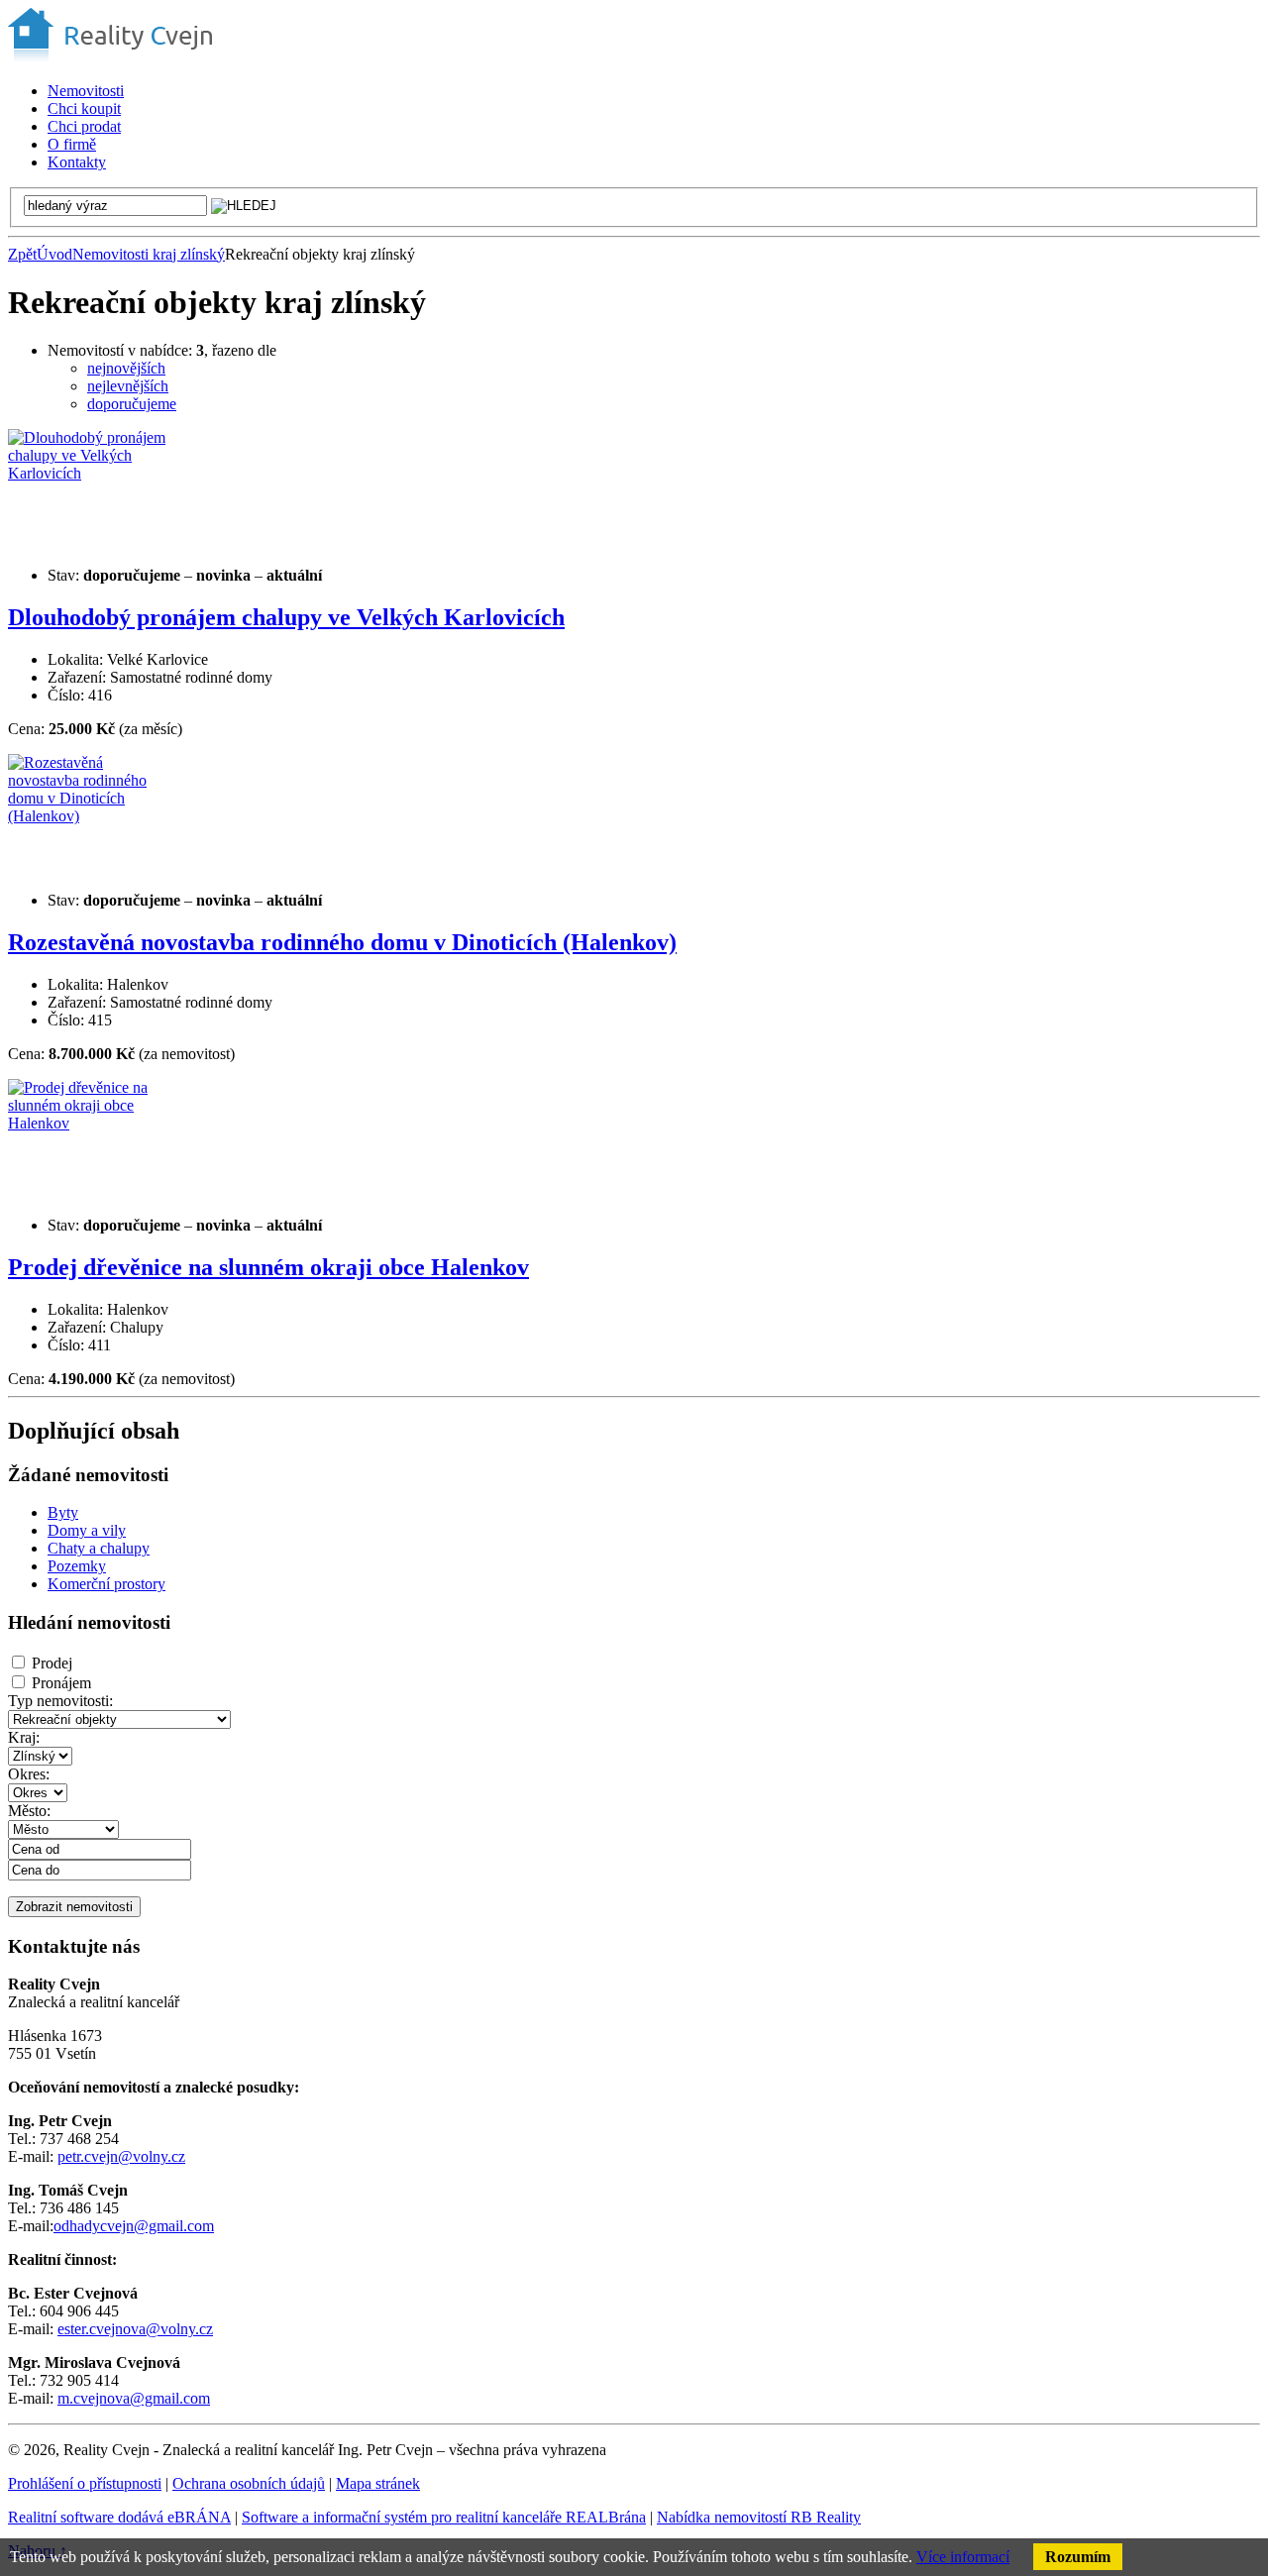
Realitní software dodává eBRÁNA (119, 2517)
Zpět (22, 254)
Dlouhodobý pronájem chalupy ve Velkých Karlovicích (286, 617)
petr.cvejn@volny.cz (121, 2156)
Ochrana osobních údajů (249, 2483)
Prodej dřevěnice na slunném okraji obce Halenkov (268, 1267)
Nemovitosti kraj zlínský (149, 254)
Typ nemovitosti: (60, 1701)
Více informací (963, 2557)
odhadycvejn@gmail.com (134, 2226)
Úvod (54, 254)
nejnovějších (126, 368)
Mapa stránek (378, 2483)
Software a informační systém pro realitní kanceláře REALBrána (444, 2517)
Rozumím (1078, 2557)
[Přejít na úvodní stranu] (110, 57)
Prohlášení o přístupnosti (85, 2483)
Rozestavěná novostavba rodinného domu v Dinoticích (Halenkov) (342, 942)
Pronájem (61, 1683)
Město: (29, 1811)
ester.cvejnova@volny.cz (135, 2329)
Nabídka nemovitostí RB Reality (759, 2517)
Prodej (52, 1663)
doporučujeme (132, 404)
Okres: (29, 1774)
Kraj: (24, 1737)
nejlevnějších (128, 386)
